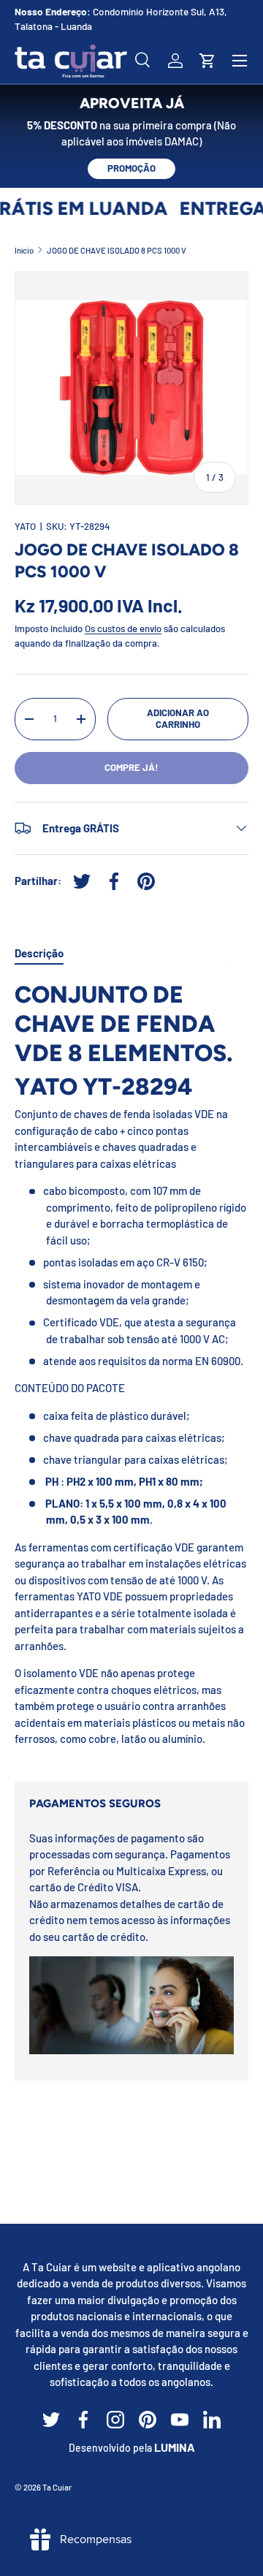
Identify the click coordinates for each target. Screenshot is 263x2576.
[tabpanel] (131, 1369)
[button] (207, 61)
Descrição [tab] (39, 953)
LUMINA (175, 2447)
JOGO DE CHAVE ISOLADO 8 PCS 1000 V (117, 250)
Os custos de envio (123, 628)
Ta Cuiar (57, 2487)
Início (24, 250)
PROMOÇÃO (131, 168)
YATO (25, 526)
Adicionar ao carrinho (178, 718)
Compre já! (131, 767)
